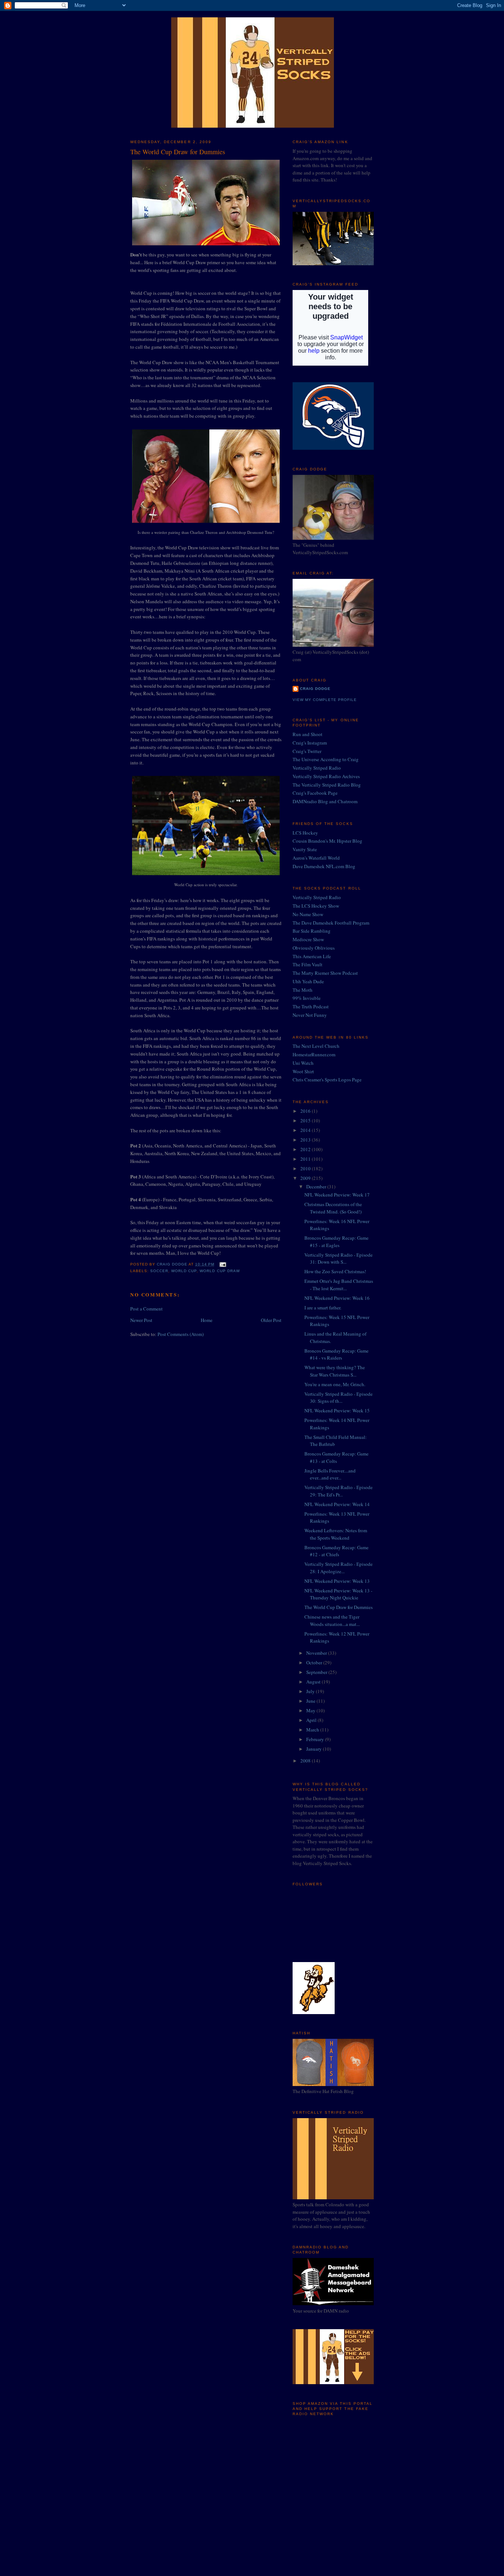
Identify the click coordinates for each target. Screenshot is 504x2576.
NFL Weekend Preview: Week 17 (337, 1195)
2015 (306, 1120)
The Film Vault (308, 964)
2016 (306, 1111)
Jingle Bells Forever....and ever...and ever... (330, 1474)
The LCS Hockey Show (316, 906)
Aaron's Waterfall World (316, 858)
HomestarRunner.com (314, 1054)
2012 (306, 1149)
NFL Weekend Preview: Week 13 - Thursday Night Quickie (338, 1594)
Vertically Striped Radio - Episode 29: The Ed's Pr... (339, 1491)
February (316, 1739)
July (311, 1691)
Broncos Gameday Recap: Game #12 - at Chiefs (336, 1551)
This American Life (312, 956)
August (314, 1682)
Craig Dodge (315, 689)
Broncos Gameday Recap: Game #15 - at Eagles (336, 1242)
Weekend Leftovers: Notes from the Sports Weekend (336, 1534)
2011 (306, 1159)
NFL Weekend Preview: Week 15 (337, 1410)
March (313, 1730)
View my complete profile (325, 700)
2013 (306, 1140)
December (317, 1187)
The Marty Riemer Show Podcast (325, 973)
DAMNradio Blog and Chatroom (325, 801)
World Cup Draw (220, 1271)
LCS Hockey (305, 833)
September (317, 1672)
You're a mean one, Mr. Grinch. (335, 1384)
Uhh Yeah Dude (308, 981)
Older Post (271, 1320)
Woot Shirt (303, 1071)
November (317, 1653)
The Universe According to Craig (326, 759)
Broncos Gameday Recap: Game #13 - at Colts (336, 1457)
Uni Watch (303, 1063)
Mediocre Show (308, 939)
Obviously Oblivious (314, 948)
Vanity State (305, 849)
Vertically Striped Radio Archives (326, 776)
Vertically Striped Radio (317, 768)
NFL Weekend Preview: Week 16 (337, 1298)
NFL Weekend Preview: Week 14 (337, 1504)
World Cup (184, 1271)
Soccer (159, 1271)
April (312, 1720)
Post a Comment (146, 1309)
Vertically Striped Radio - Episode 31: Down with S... (339, 1258)
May (311, 1710)
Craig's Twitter (307, 751)
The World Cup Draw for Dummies (339, 1607)
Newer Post (141, 1320)
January (315, 1749)
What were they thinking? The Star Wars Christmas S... (335, 1371)
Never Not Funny (310, 1015)
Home (207, 1320)
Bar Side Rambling (312, 931)
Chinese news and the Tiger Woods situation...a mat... (332, 1620)
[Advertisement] (329, 2471)
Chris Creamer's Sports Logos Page (327, 1080)
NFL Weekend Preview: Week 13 (337, 1581)
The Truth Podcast (311, 1006)
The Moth (303, 990)
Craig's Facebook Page (315, 793)
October (315, 1662)
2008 (306, 1761)
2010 (306, 1168)
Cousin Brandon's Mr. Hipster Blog (327, 841)
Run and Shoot (308, 734)
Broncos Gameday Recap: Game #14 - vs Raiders (336, 1354)
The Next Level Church (316, 1046)
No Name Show (308, 914)
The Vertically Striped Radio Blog (327, 785)
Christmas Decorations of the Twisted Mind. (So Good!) (333, 1208)
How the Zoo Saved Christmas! (335, 1271)
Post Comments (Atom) (181, 1334)
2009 (306, 1178)
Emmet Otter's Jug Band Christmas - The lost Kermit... (339, 1285)
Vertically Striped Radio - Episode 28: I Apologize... (339, 1568)
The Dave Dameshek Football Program (331, 923)
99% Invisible (307, 998)
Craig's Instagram (310, 743)
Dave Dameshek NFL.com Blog (324, 866)
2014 (306, 1130)
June (311, 1701)
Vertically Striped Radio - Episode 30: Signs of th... (339, 1398)
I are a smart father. (323, 1308)
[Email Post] (223, 1264)
